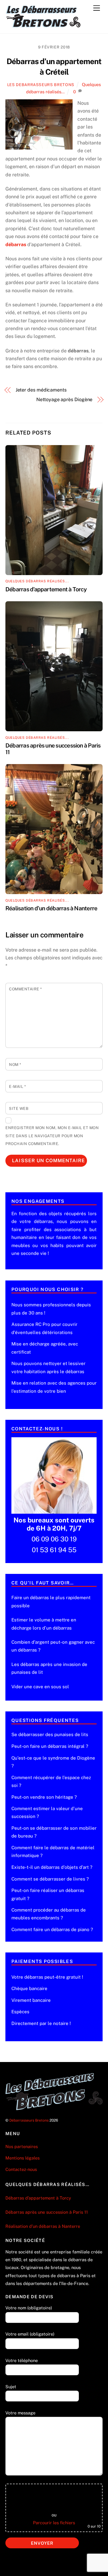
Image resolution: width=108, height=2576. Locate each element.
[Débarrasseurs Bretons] (43, 26)
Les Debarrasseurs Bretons (41, 85)
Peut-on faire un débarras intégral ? (50, 1746)
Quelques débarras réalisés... (37, 581)
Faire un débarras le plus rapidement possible (51, 1601)
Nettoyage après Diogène (64, 399)
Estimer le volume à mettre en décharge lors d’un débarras (44, 1624)
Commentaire (25, 989)
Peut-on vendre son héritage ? (44, 1797)
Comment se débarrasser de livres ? (50, 1879)
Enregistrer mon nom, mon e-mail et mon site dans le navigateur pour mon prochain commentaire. (52, 1136)
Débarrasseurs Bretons (29, 2120)
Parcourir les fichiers (54, 2523)
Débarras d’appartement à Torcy (46, 589)
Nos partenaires (22, 2146)
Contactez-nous (21, 2169)
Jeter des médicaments (41, 390)
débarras (16, 245)
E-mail (17, 1087)
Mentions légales (22, 2158)
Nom (15, 1065)
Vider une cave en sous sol (40, 1687)
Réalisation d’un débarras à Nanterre (52, 908)
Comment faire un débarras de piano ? (52, 1929)
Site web (19, 1108)
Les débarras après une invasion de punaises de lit (49, 1668)
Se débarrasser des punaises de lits (50, 1734)
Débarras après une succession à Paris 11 (47, 2212)
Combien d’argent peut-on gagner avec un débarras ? (53, 1646)
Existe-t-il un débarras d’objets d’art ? (52, 1867)
